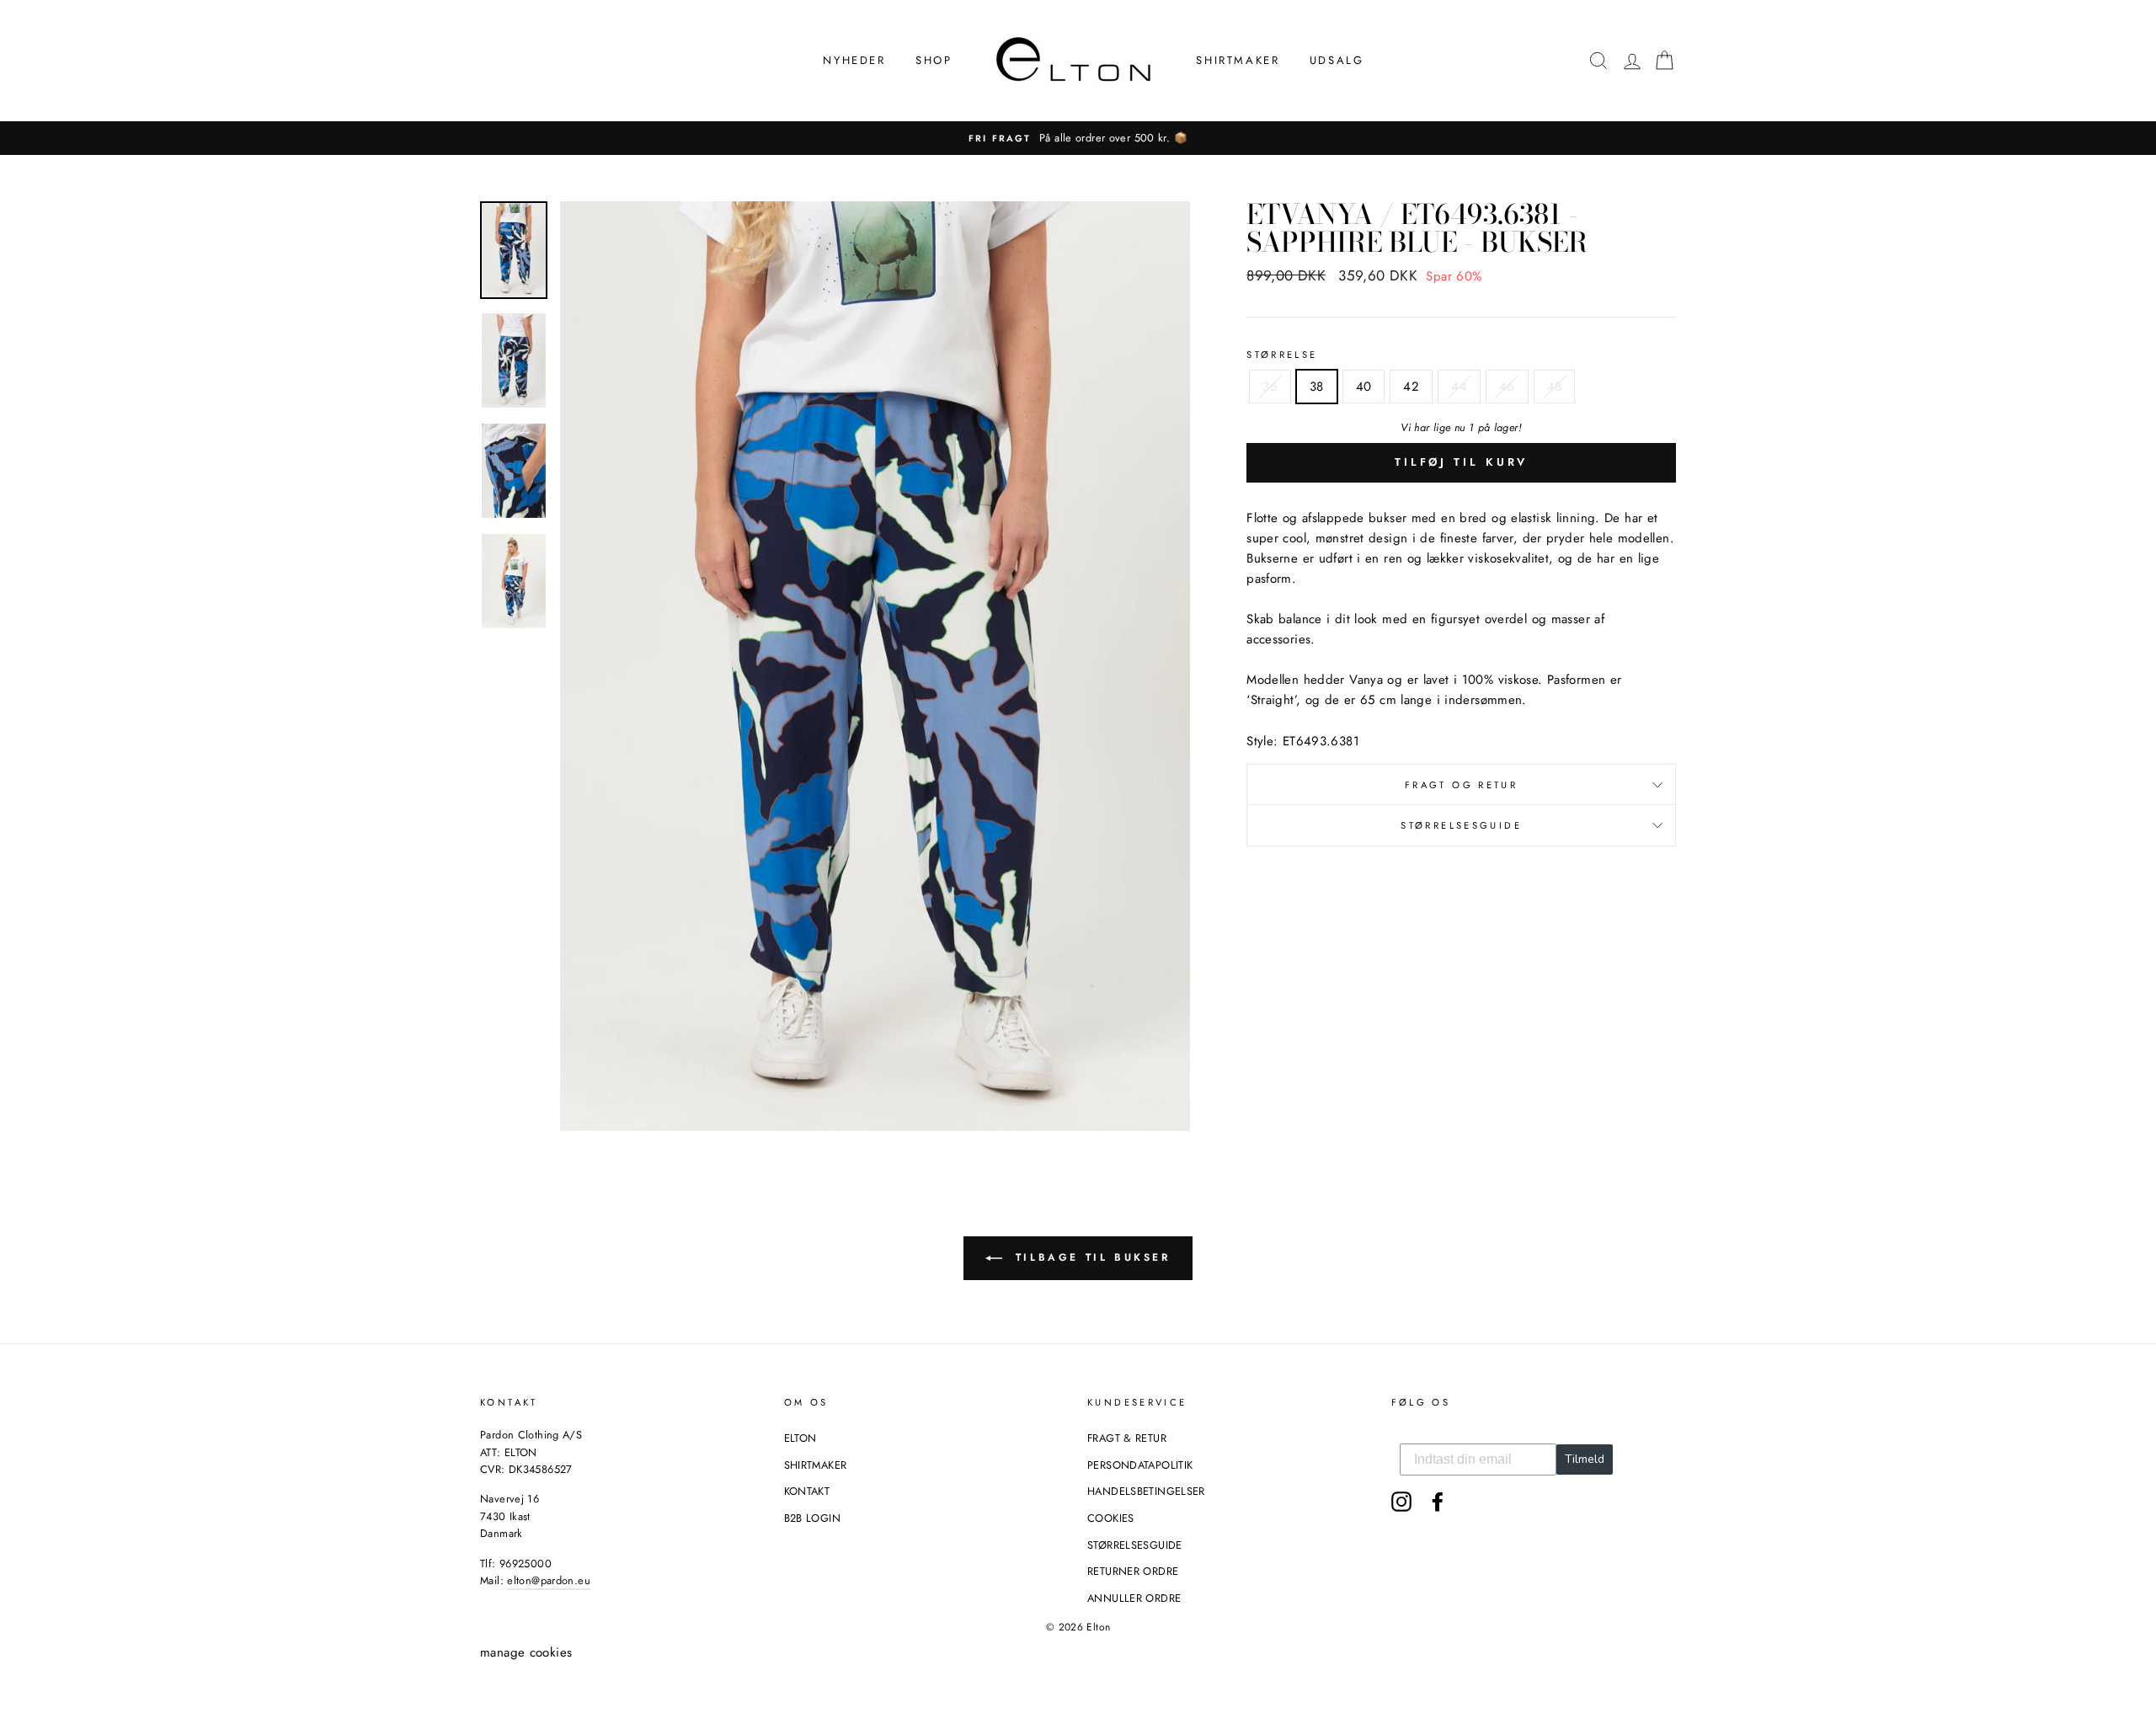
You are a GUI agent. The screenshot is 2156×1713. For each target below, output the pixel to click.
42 (1411, 387)
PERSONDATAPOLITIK (1140, 1465)
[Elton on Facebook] (1438, 1502)
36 (1270, 387)
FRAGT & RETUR (1127, 1438)
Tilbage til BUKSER (1089, 1257)
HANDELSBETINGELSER (1146, 1491)
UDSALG (1337, 60)
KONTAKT (807, 1491)
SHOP (934, 60)
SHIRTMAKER (1238, 60)
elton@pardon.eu (549, 1580)
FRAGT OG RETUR (1461, 785)
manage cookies (526, 1652)
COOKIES (1111, 1518)
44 (1459, 387)
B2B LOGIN (812, 1518)
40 (1364, 387)
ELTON (800, 1438)
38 (1317, 387)
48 (1555, 387)
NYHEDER (854, 60)
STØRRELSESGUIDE (1461, 825)
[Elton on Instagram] (1401, 1502)
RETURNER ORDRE (1133, 1571)
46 (1507, 387)
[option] (1078, 138)
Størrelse (1282, 355)
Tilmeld (1585, 1459)
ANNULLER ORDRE (1134, 1598)
